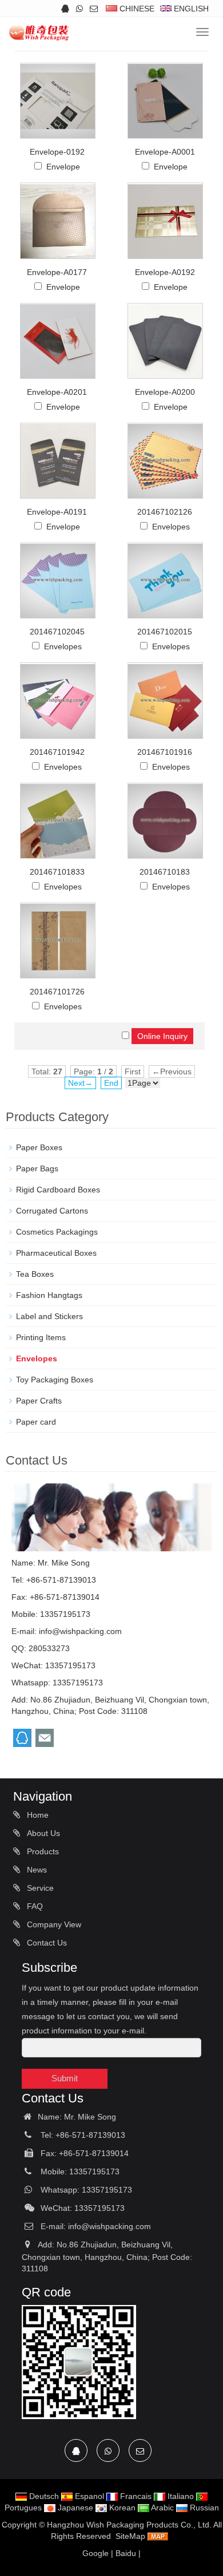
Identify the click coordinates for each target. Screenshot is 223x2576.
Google (95, 2553)
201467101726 (57, 992)
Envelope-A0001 (165, 152)
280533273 (49, 1648)
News (36, 1870)
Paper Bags (37, 1168)
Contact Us (46, 1943)
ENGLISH (190, 9)
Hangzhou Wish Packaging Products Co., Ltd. (129, 2525)
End (111, 1083)
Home (37, 1815)
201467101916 (165, 752)
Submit (65, 2078)
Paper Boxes (39, 1147)
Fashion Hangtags (49, 1295)
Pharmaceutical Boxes (56, 1253)
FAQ (34, 1906)
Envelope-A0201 (57, 392)
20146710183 (165, 872)
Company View (53, 1924)
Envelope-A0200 (165, 392)
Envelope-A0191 (57, 512)
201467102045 (57, 632)
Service (39, 1888)
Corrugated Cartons (52, 1211)
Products (42, 1851)
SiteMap (130, 2536)
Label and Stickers (49, 1316)
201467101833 (57, 872)
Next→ (80, 1083)
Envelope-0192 (57, 152)
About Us (42, 1833)
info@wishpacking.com (80, 1631)
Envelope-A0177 (57, 272)
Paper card (36, 1422)
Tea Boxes (35, 1274)
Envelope (63, 167)
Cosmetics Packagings (57, 1232)
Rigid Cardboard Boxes (58, 1190)
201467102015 (165, 632)
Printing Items (41, 1337)
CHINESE (136, 9)
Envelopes (171, 527)
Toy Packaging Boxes (55, 1380)
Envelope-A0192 (165, 272)
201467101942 (57, 752)
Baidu (126, 2553)
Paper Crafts (39, 1401)
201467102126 (165, 512)
